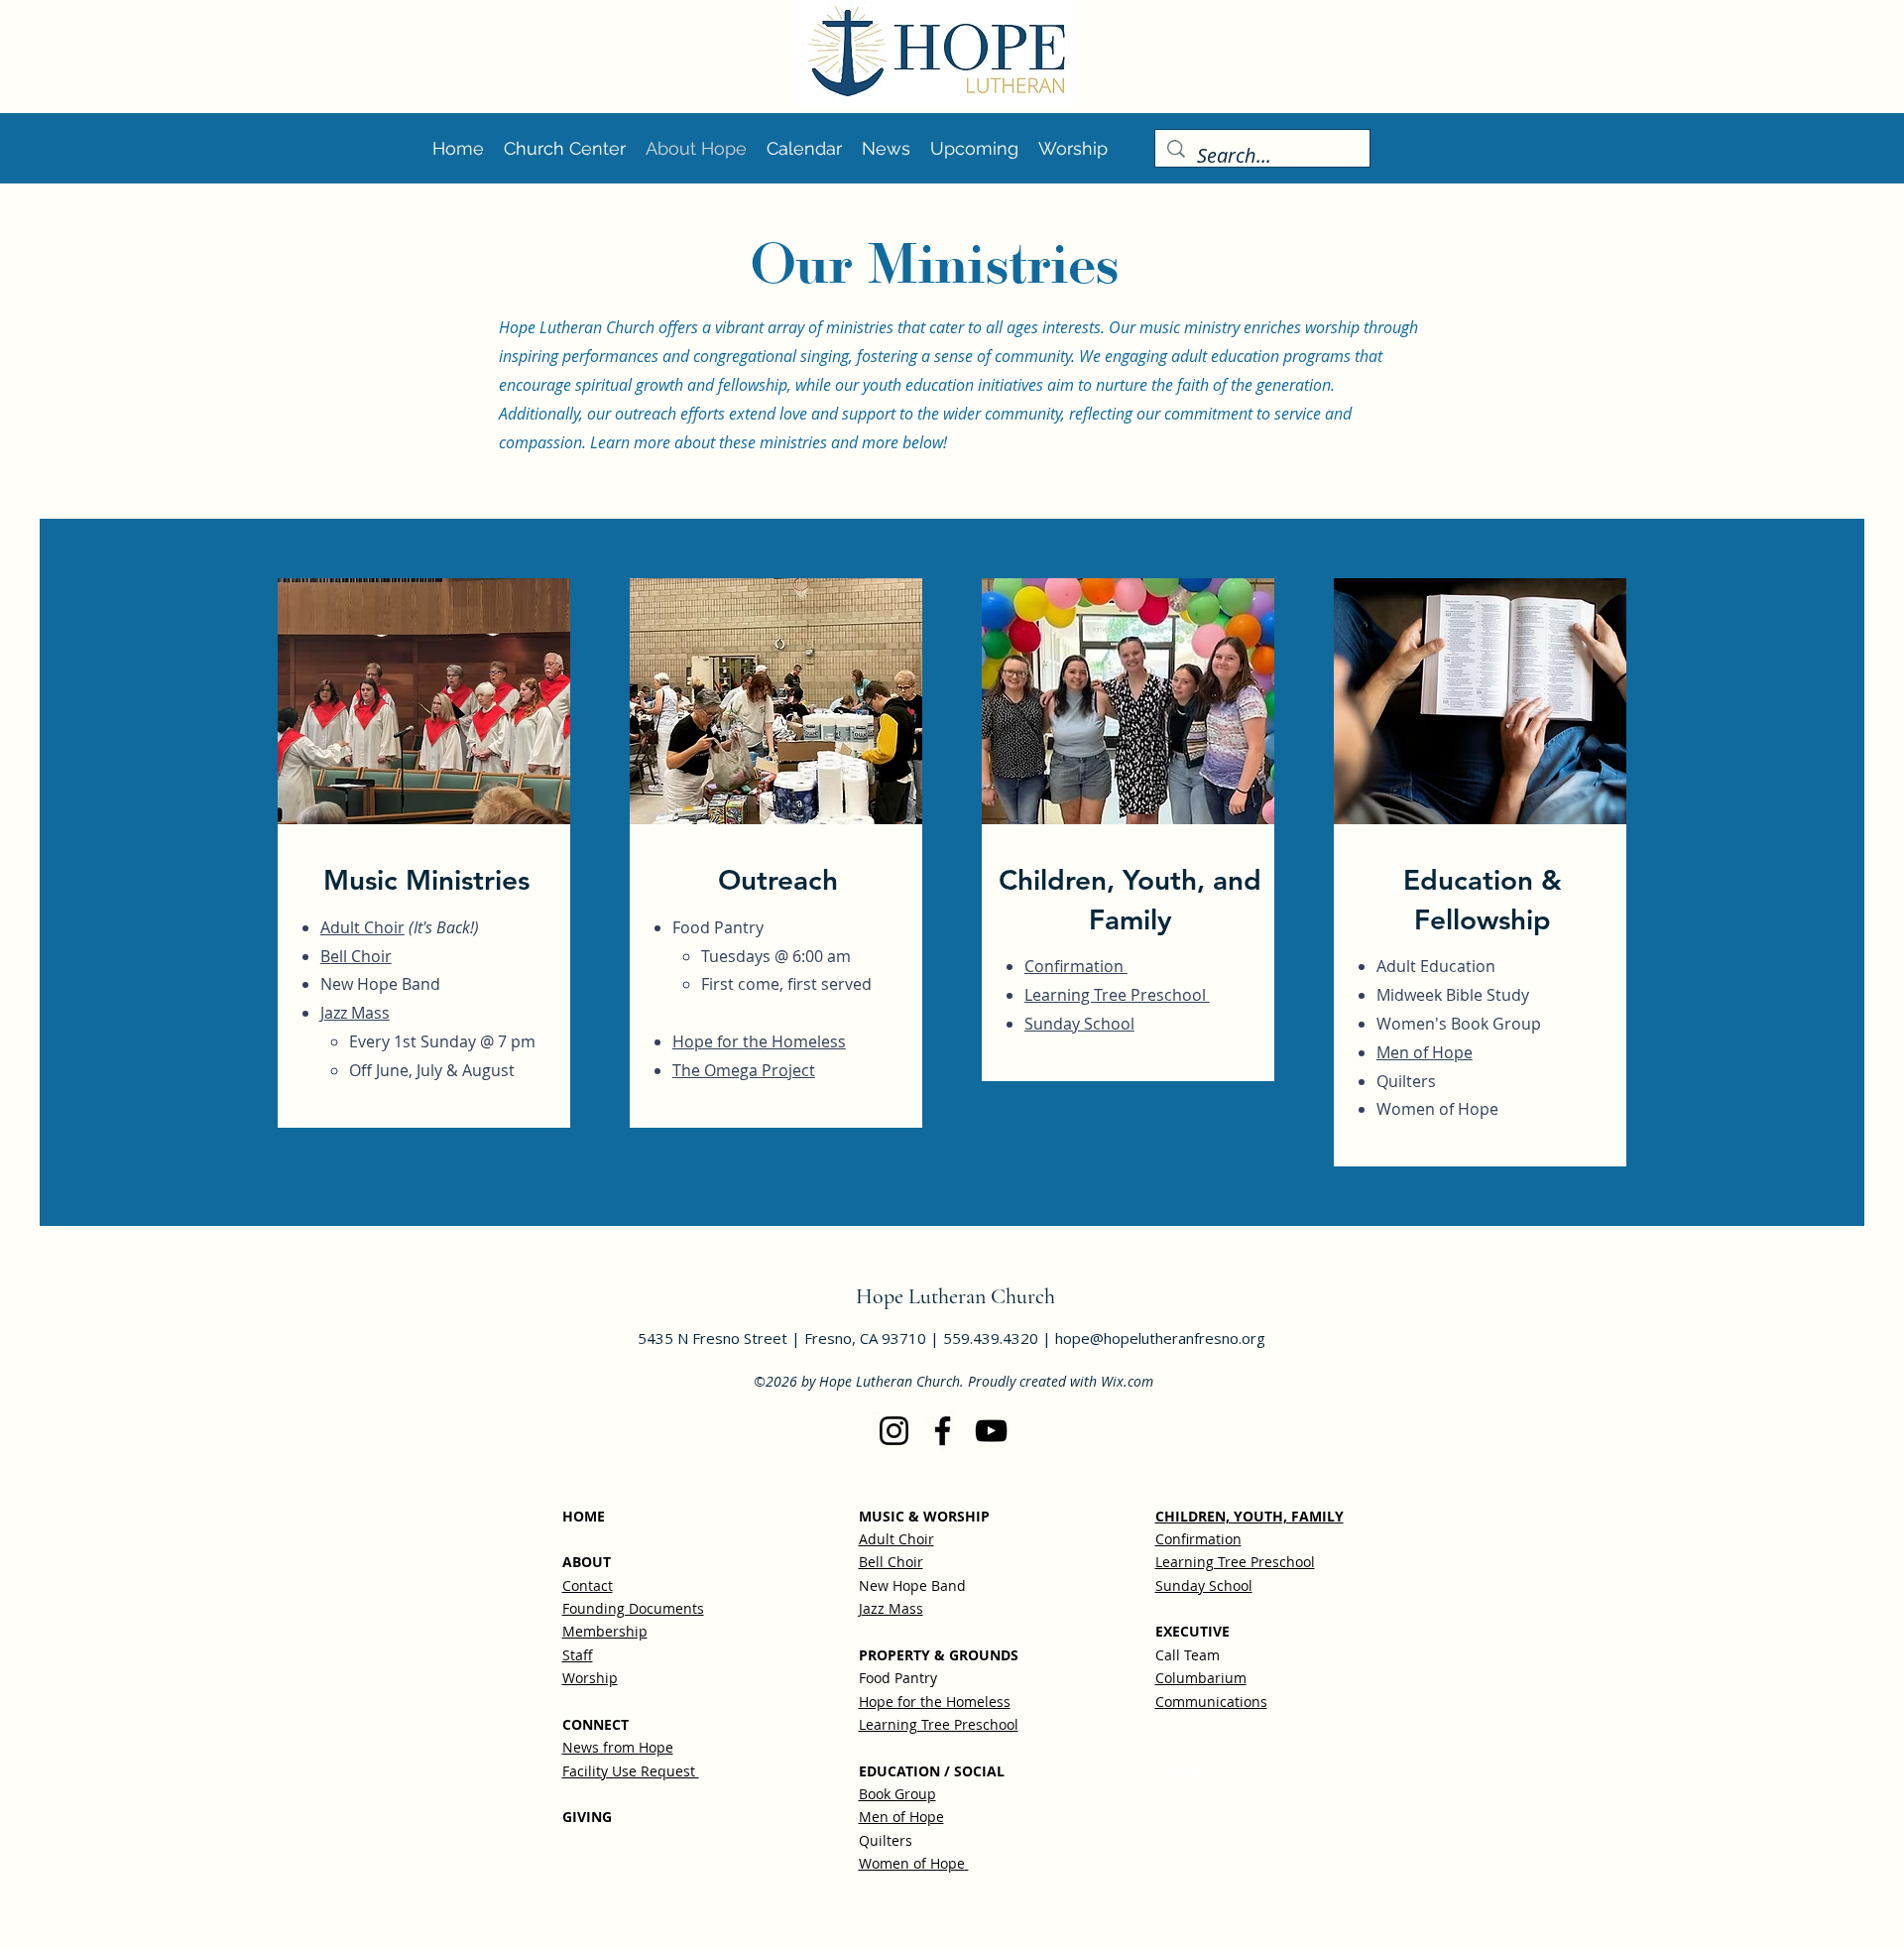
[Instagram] (894, 1431)
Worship (590, 1678)
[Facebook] (943, 1431)
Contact (588, 1585)
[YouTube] (991, 1431)
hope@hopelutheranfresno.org (1160, 1338)
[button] (974, 148)
